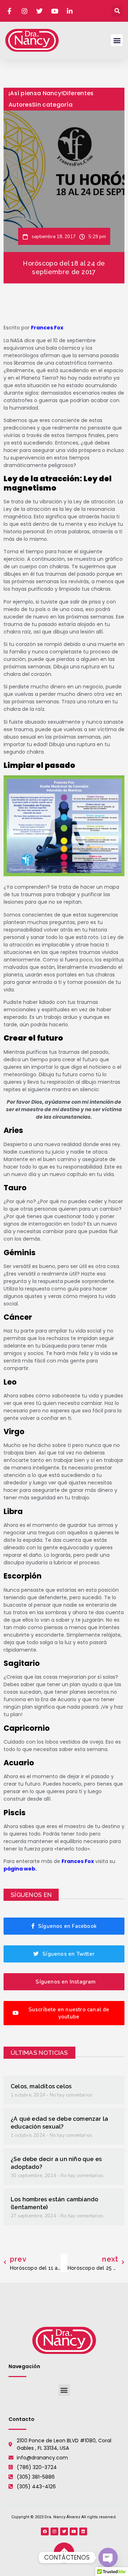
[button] (117, 11)
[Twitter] (64, 2531)
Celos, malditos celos (41, 2086)
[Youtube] (74, 2531)
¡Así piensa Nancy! (36, 93)
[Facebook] (45, 2531)
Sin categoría (52, 105)
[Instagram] (54, 2531)
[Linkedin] (83, 2531)
